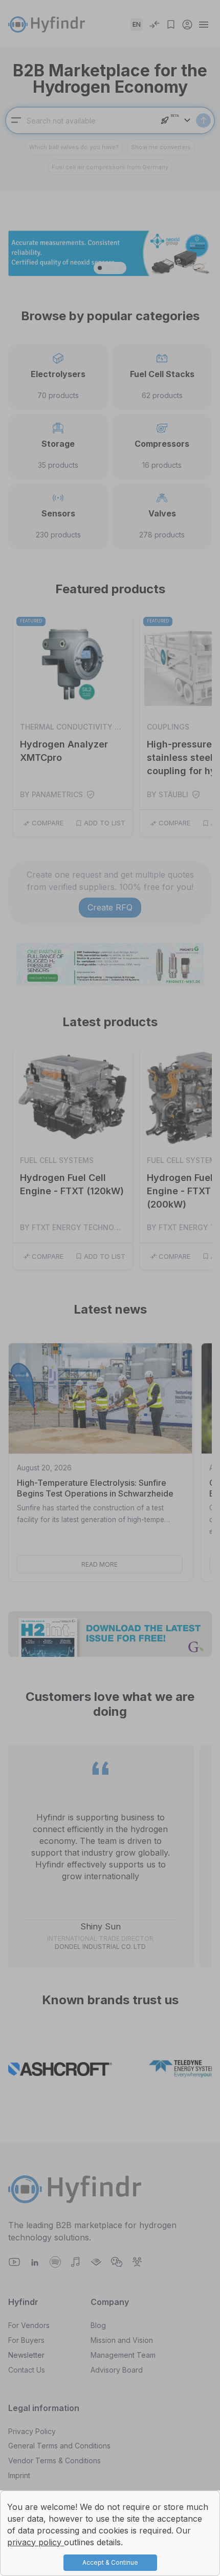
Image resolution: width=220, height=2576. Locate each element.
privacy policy (36, 2542)
